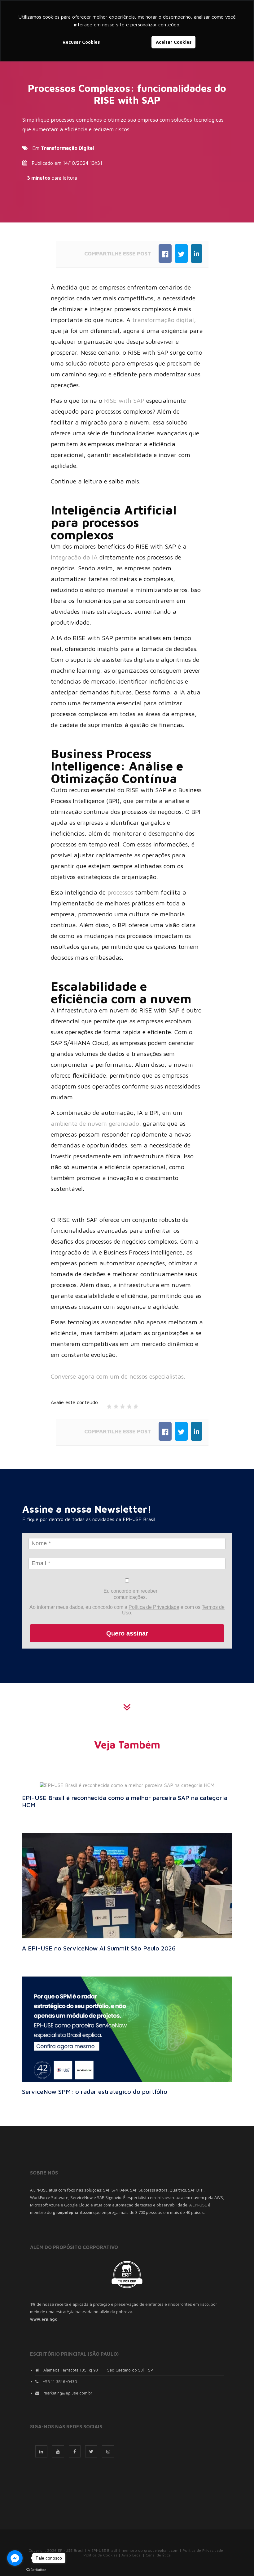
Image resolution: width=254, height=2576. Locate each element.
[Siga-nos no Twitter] (91, 2451)
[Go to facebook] (15, 2558)
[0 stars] (103, 1405)
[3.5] (127, 1405)
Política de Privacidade (154, 1607)
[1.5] (114, 1405)
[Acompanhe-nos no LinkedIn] (41, 2451)
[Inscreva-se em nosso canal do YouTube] (58, 2451)
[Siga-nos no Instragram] (108, 2451)
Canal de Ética (158, 2555)
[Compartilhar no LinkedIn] (197, 254)
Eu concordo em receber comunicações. (130, 1594)
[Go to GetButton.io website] (36, 2570)
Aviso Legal (131, 2555)
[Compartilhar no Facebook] (165, 254)
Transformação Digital (67, 148)
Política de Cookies (100, 2555)
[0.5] (107, 1405)
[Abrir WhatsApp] (239, 2560)
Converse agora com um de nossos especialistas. (118, 1376)
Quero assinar (127, 1633)
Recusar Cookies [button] (81, 42)
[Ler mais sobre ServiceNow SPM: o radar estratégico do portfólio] (127, 2028)
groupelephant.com (161, 2550)
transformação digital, (164, 320)
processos (121, 892)
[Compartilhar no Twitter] (181, 254)
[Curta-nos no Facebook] (75, 2451)
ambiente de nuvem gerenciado (95, 1123)
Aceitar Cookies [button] (174, 42)
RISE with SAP (124, 400)
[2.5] (121, 1405)
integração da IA (74, 557)
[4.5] (134, 1405)
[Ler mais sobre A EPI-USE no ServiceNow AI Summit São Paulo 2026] (127, 1885)
